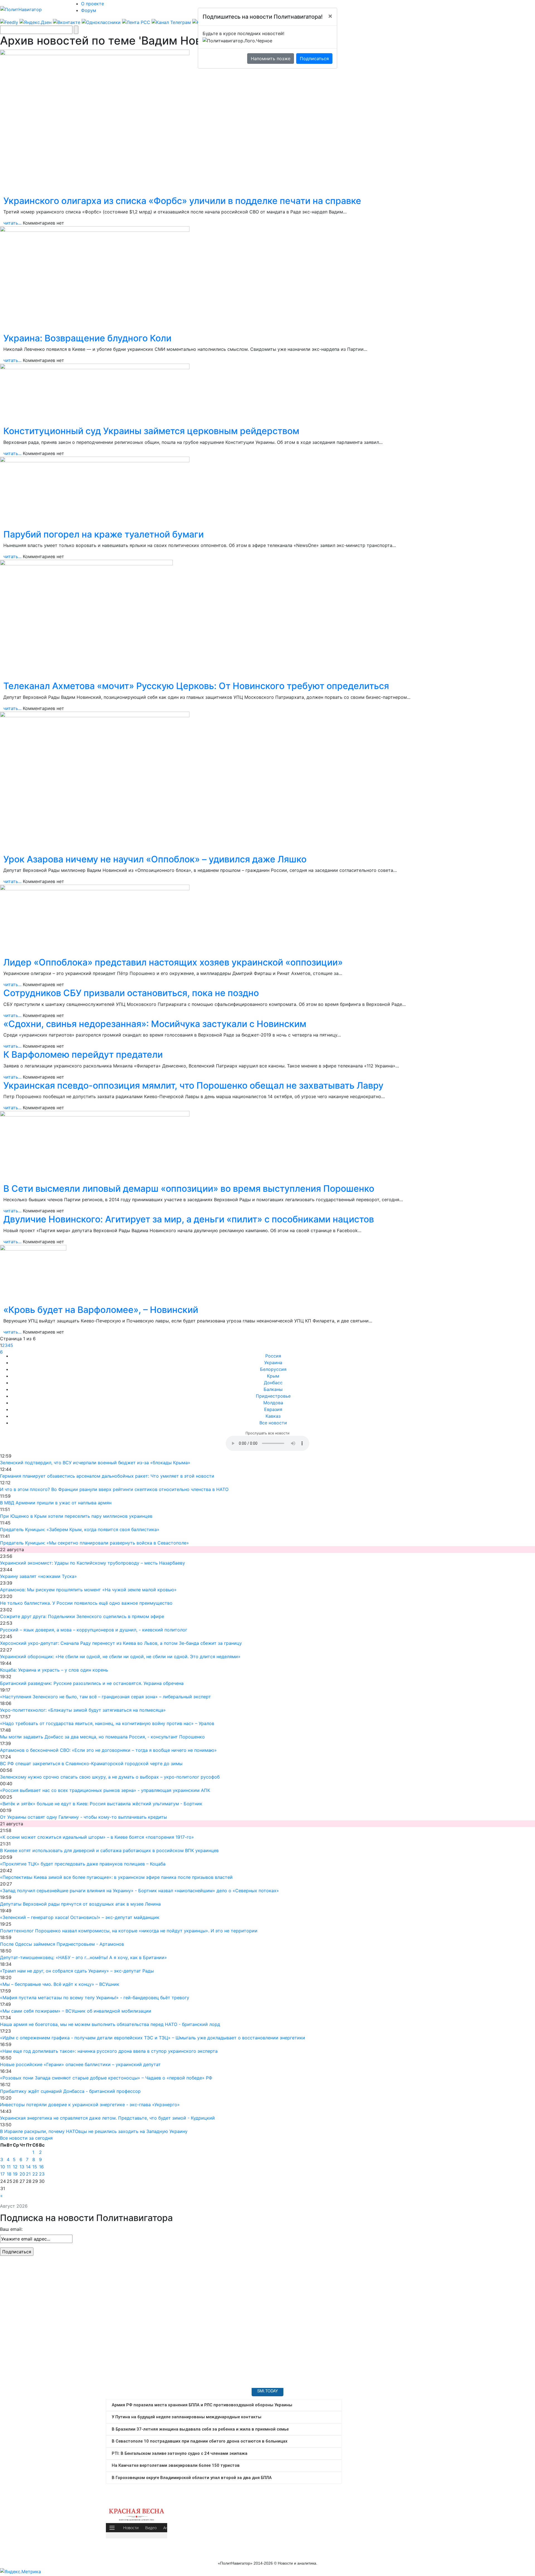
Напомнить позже (271, 59)
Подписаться (314, 59)
